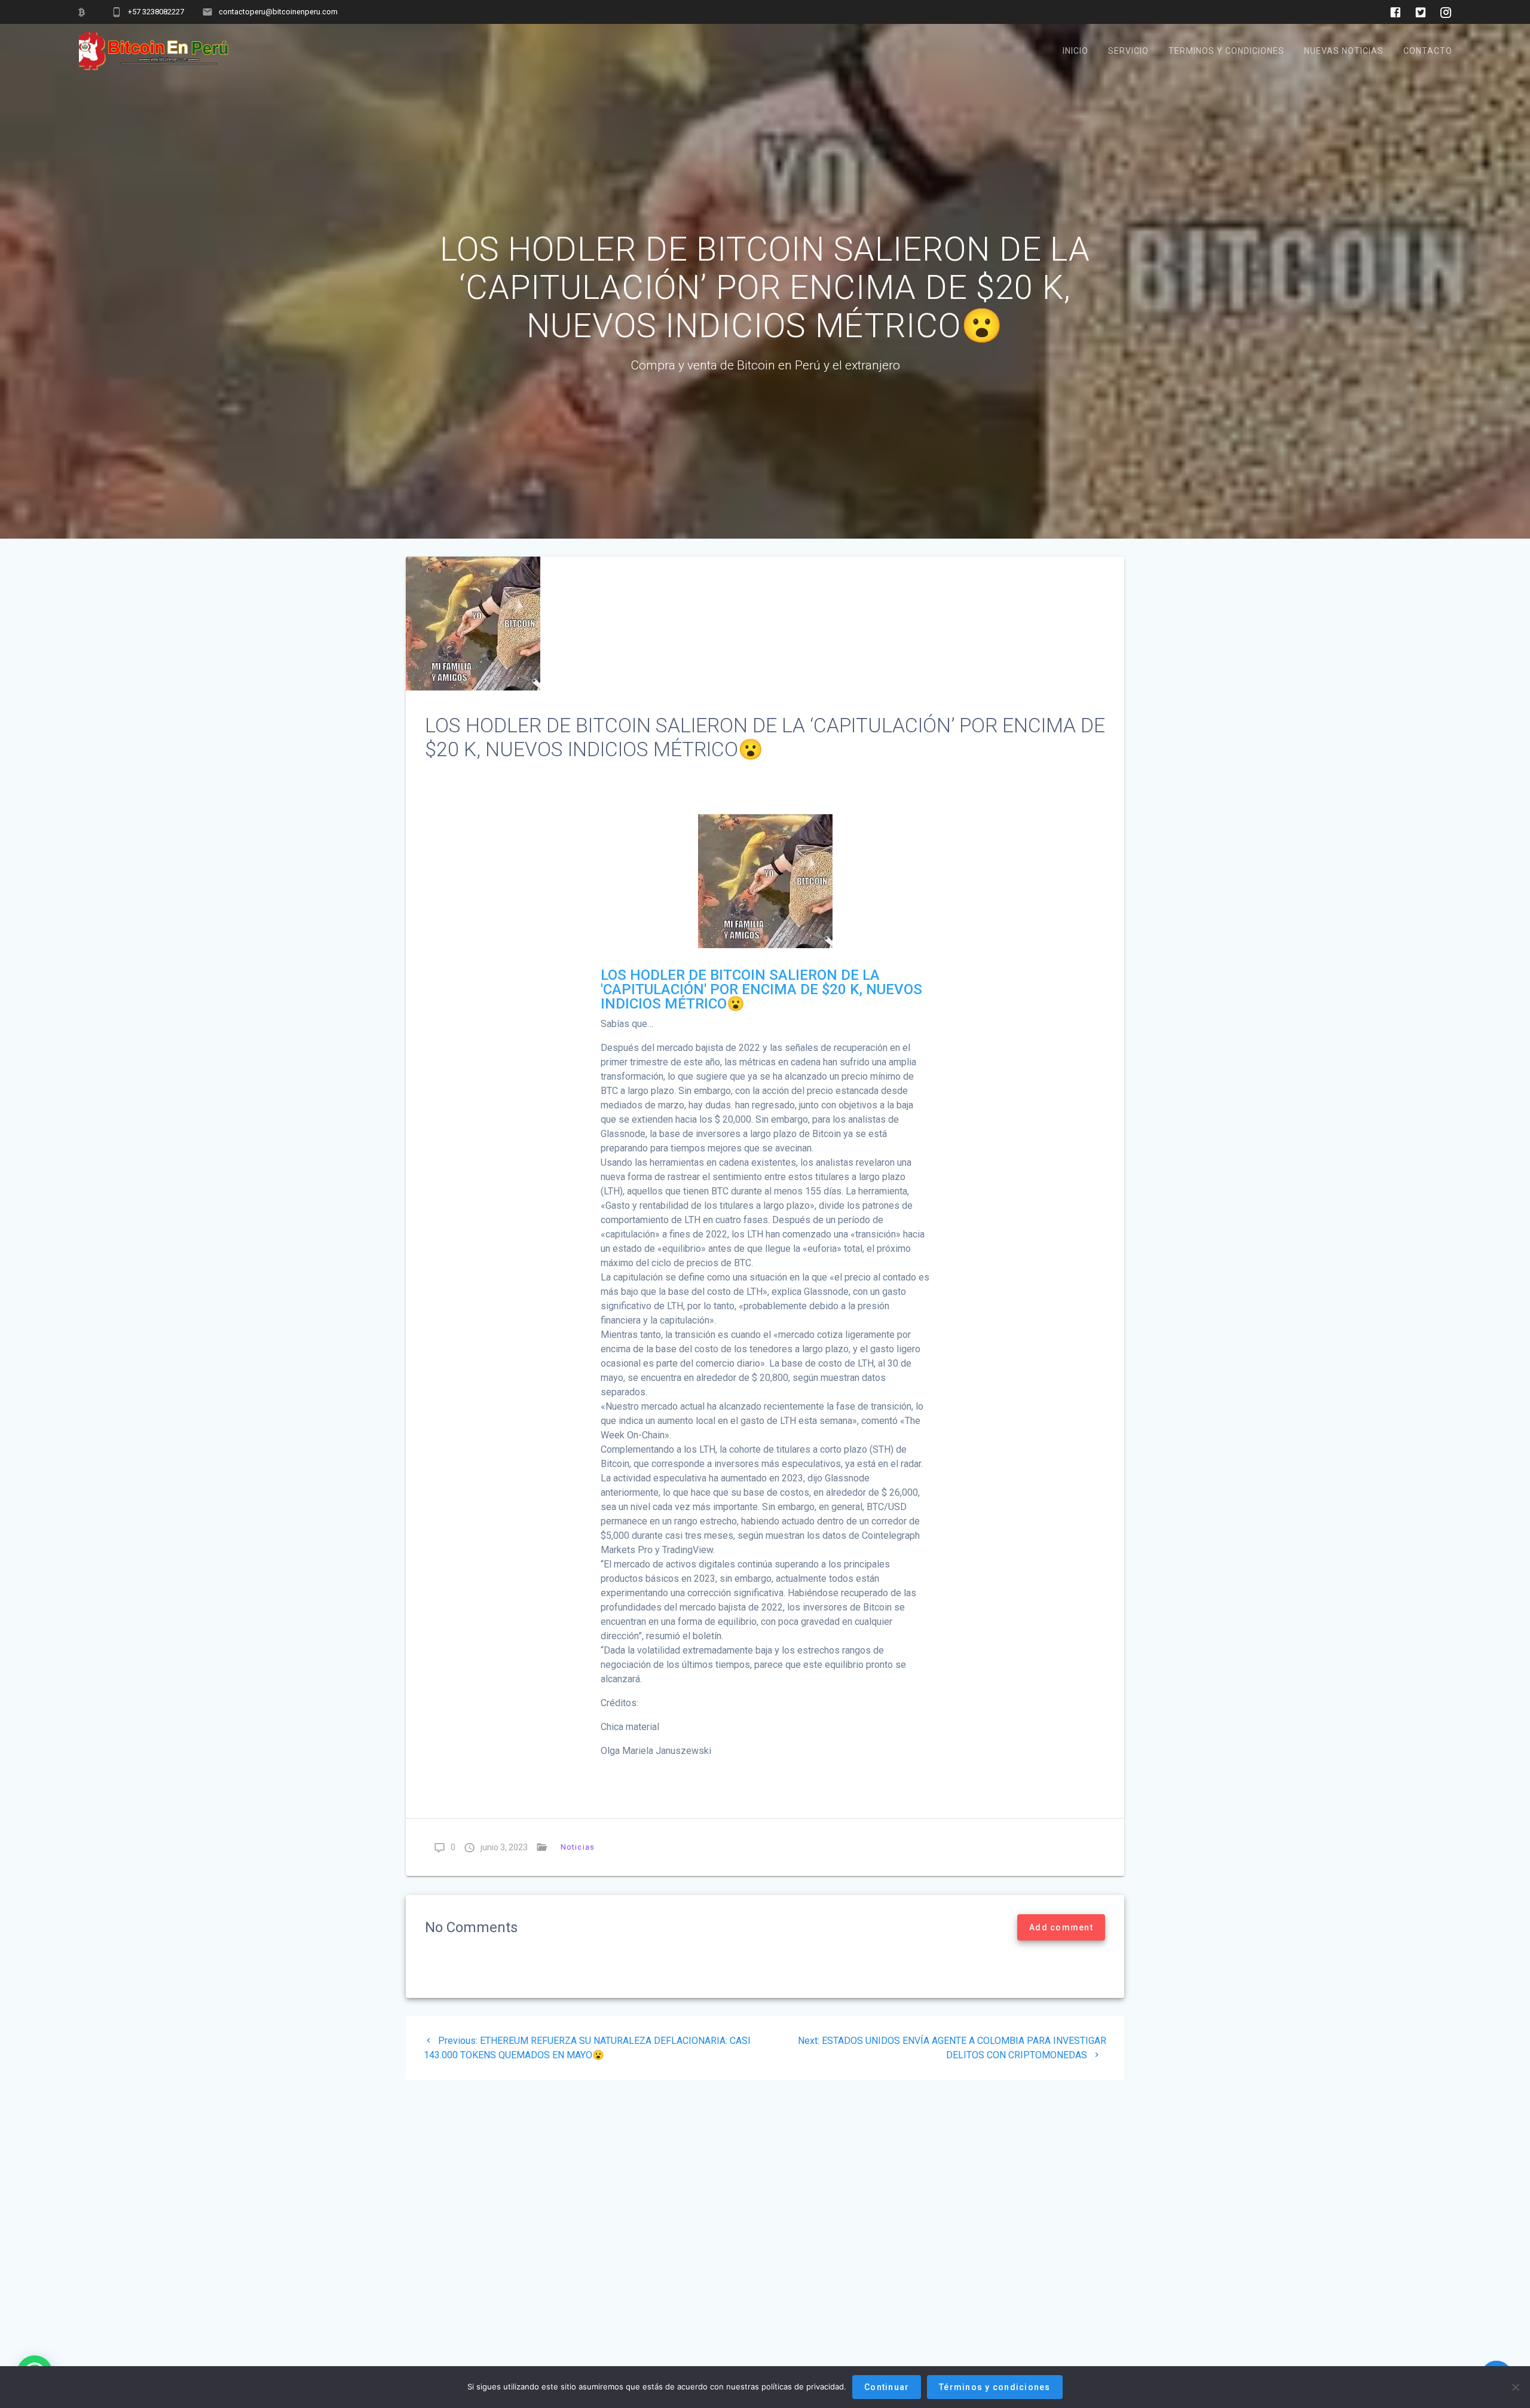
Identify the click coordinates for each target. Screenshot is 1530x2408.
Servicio (1128, 51)
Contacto (1428, 51)
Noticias (578, 1847)
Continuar (887, 2387)
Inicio (1075, 51)
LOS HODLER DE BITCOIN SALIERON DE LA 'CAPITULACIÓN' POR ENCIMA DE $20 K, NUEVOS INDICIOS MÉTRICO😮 (761, 989)
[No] (1515, 2387)
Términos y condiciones (995, 2387)
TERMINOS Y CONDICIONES (1226, 51)
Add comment (1061, 1927)
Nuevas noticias (1344, 51)
